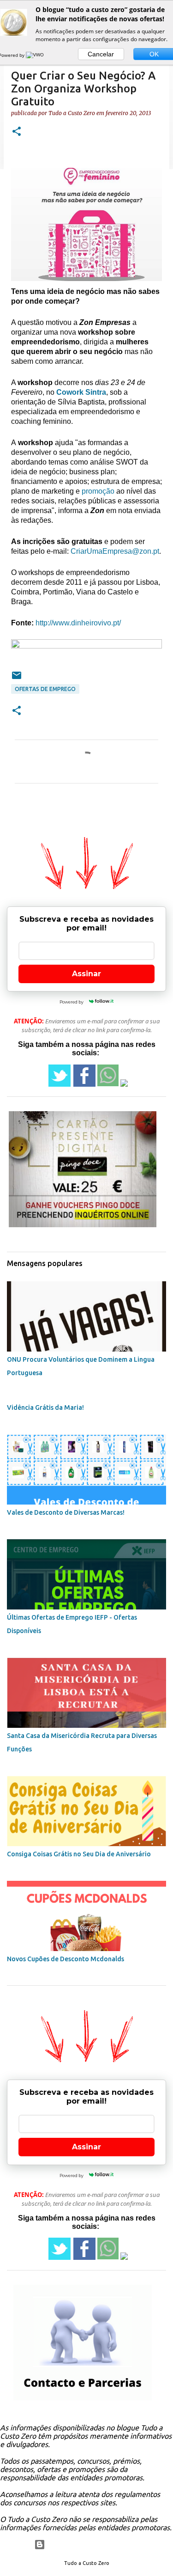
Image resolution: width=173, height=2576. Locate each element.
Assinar (86, 974)
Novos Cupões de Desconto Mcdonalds (66, 1959)
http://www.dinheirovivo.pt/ (78, 623)
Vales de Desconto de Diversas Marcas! (66, 1512)
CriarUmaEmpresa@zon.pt (115, 551)
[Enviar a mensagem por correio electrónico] (17, 679)
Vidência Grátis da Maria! (45, 1407)
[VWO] (36, 55)
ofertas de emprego (45, 689)
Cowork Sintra (81, 392)
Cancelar (101, 54)
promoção (98, 491)
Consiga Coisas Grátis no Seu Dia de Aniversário (79, 1854)
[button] (17, 132)
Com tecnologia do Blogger (92, 2545)
